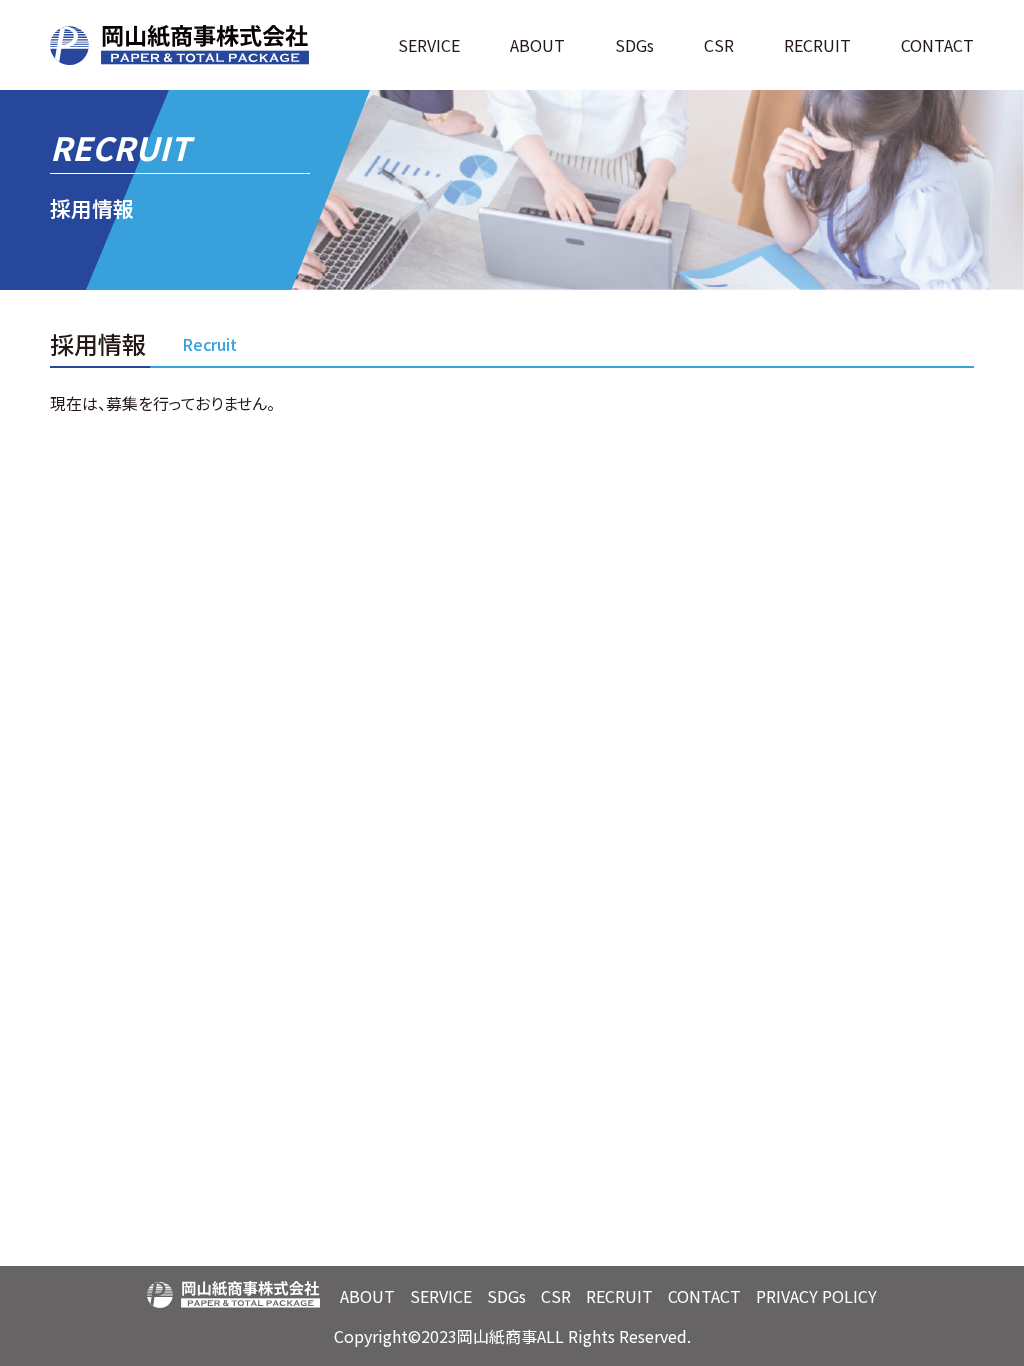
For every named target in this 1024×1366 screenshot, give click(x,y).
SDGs (634, 45)
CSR (719, 45)
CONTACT (937, 45)
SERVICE (441, 1296)
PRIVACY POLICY (816, 1296)
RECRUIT (817, 45)
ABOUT (367, 1296)
